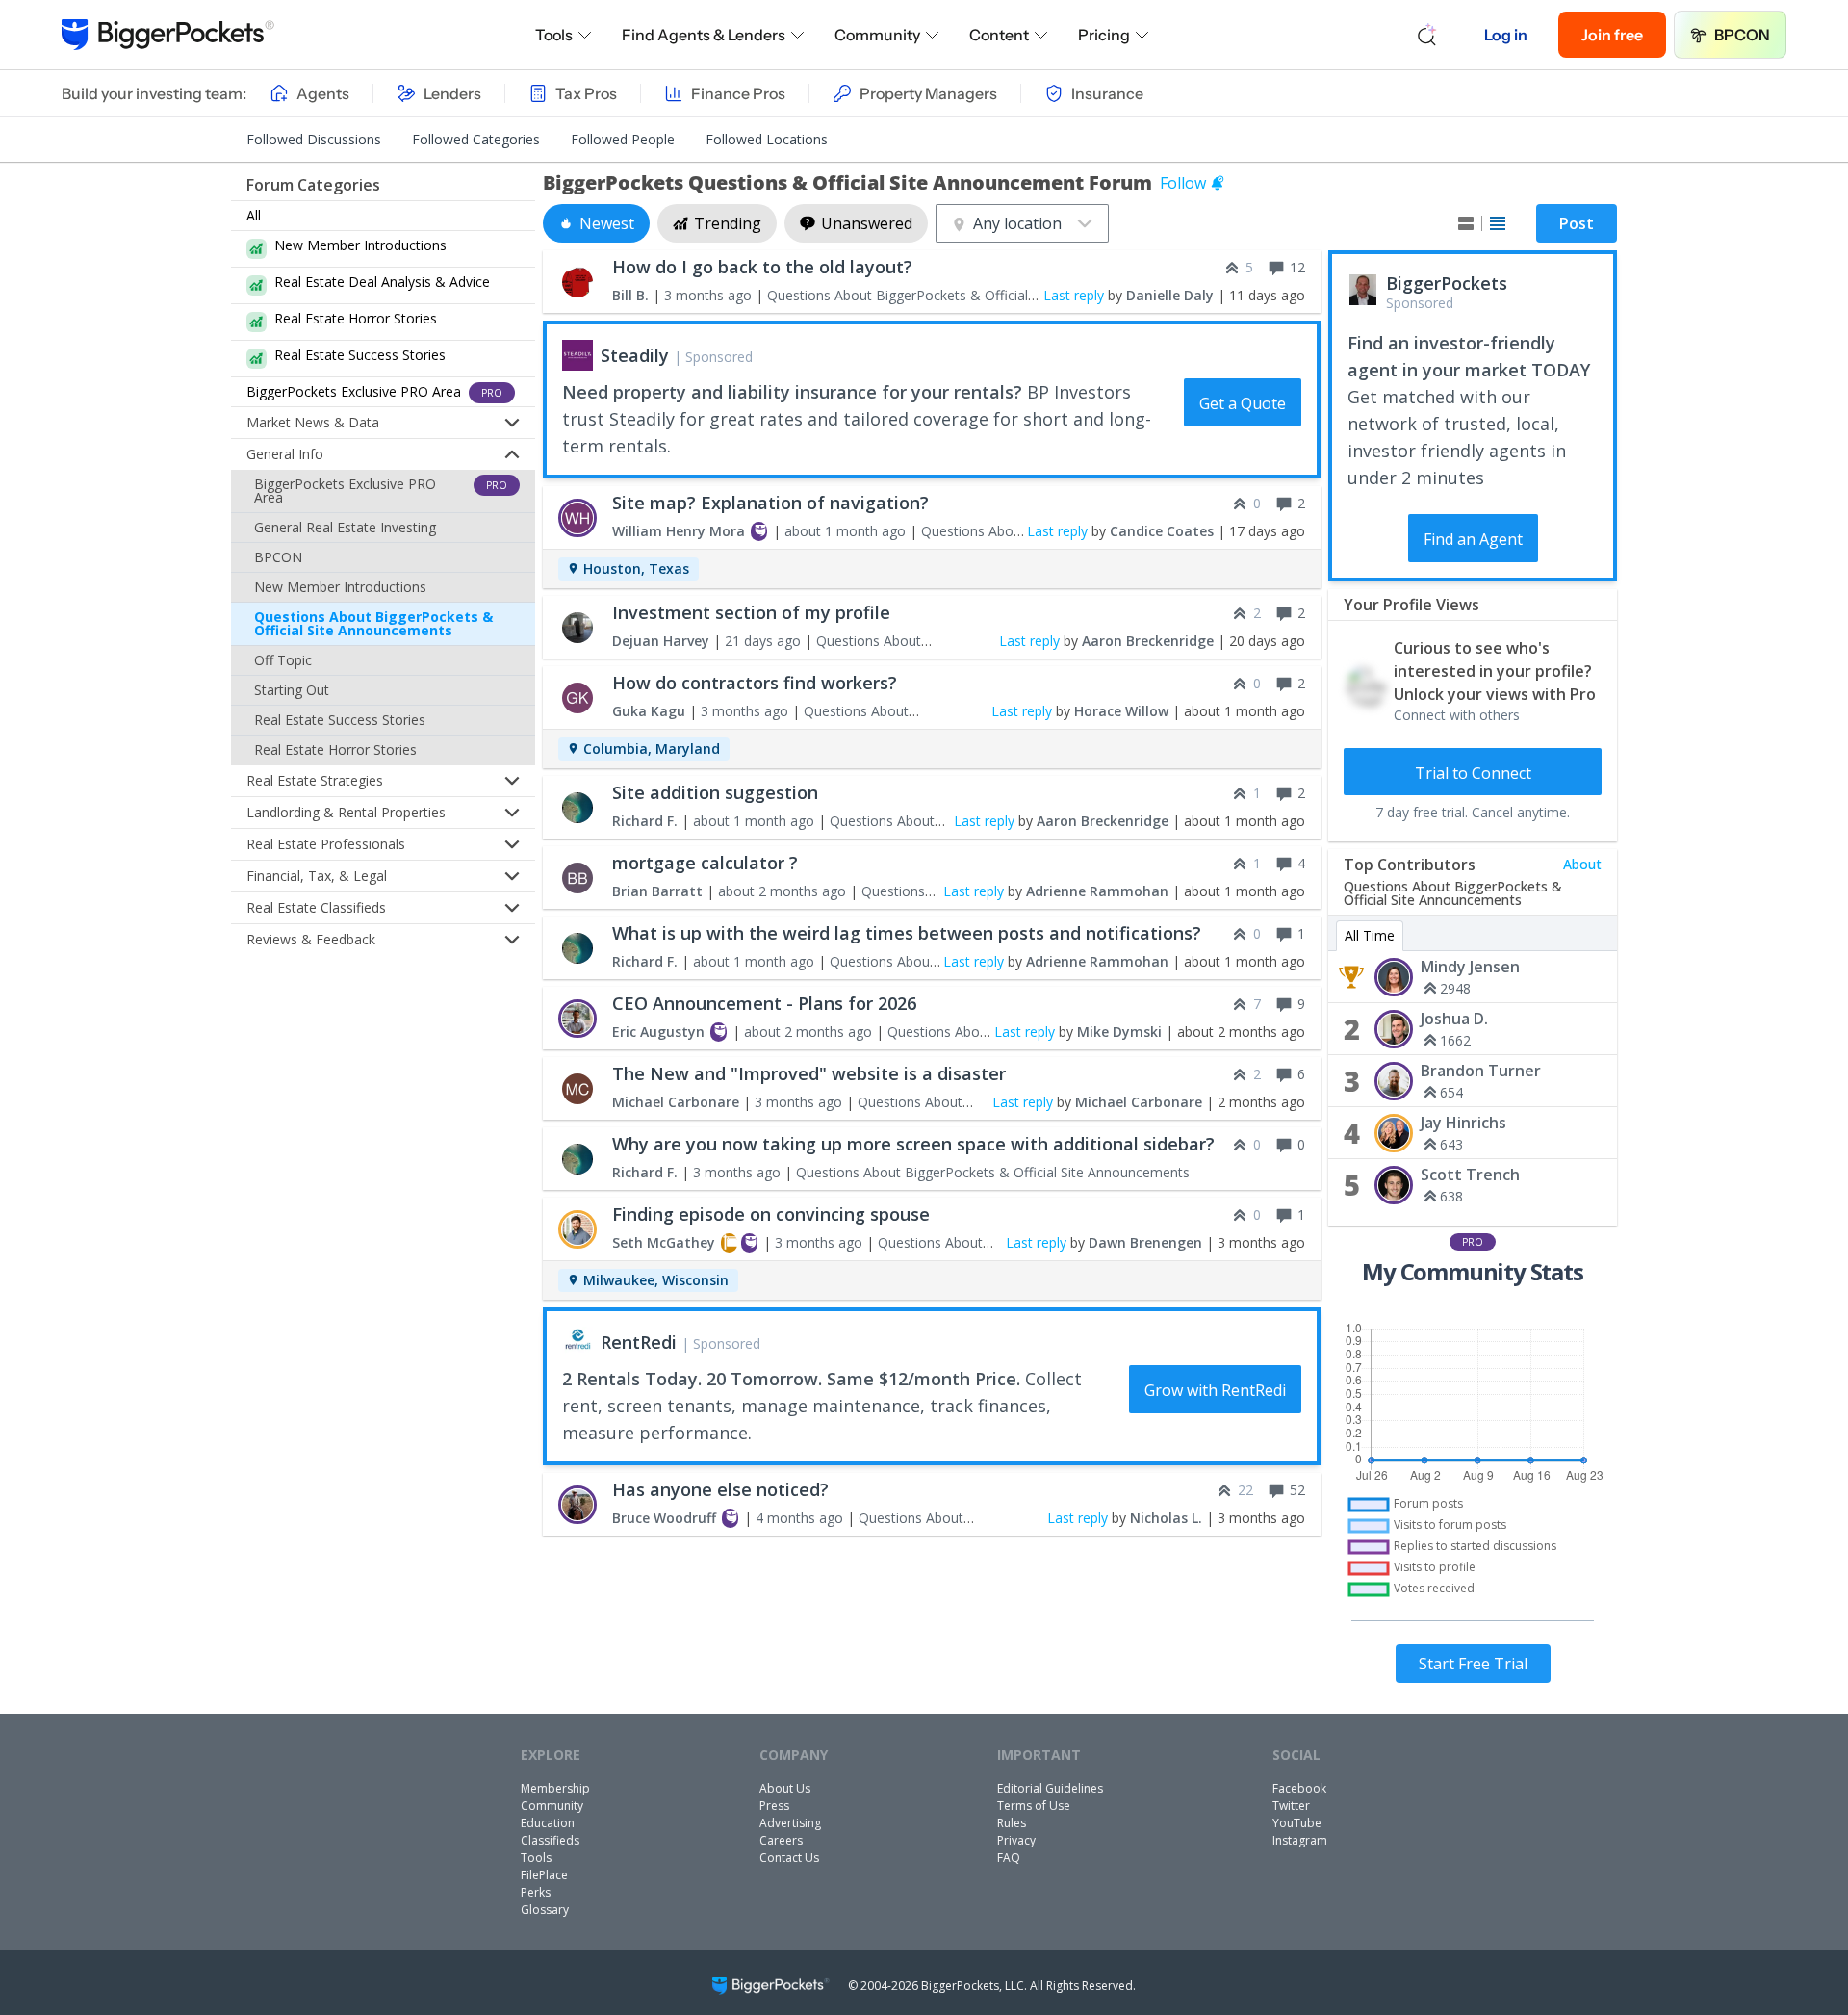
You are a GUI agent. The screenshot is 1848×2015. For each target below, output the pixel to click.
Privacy (1016, 1840)
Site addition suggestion (715, 792)
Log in (1506, 35)
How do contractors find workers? (755, 683)
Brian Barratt (657, 891)
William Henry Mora (679, 531)
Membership (555, 1788)
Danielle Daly (1170, 295)
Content (999, 35)
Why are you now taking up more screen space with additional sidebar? (913, 1144)
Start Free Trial (1473, 1664)
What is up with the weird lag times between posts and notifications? (907, 933)
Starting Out (292, 690)
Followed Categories (476, 139)
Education (548, 1823)
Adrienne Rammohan (1097, 891)
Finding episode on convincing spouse (771, 1214)
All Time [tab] (1370, 935)
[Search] (1427, 35)
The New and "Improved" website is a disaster (809, 1073)
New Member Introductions (340, 587)
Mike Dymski (1119, 1032)
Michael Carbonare (676, 1102)
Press (774, 1806)
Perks (536, 1892)
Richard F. (645, 821)
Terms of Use (1034, 1806)
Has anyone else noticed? (720, 1489)
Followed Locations (767, 139)
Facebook (1299, 1788)
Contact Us (789, 1858)
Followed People (623, 139)
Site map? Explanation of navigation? (770, 503)
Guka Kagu (649, 711)
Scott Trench (1470, 1175)
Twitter (1291, 1806)
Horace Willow (1121, 711)
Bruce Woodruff (664, 1518)
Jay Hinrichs (1463, 1123)
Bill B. (630, 295)
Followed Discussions (314, 139)
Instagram (1300, 1840)
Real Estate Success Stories (340, 720)
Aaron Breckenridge (1148, 641)
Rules (1012, 1823)
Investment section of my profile (751, 612)
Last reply (1074, 295)
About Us (785, 1788)
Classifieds (550, 1840)
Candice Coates (1162, 531)
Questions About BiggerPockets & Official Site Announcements (373, 623)
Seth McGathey (664, 1242)
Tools (554, 35)
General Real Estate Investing (345, 527)
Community (877, 35)
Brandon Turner (1481, 1071)
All (254, 215)
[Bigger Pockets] (168, 35)
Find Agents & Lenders (704, 35)
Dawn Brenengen (1145, 1242)
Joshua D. (1454, 1019)
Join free (1612, 35)
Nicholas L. (1166, 1518)
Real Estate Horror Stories (335, 749)
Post (1577, 223)
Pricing (1104, 35)
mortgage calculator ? (705, 863)
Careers (781, 1840)
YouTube (1297, 1823)
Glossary (545, 1910)
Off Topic (283, 660)
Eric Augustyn (658, 1032)
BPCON (1742, 35)
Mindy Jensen (1470, 967)
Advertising (790, 1823)
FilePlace (544, 1875)
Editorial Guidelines (1050, 1788)
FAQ (1009, 1858)
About (1582, 864)
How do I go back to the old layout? (762, 267)
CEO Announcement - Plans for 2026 (764, 1003)
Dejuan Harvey (661, 641)
